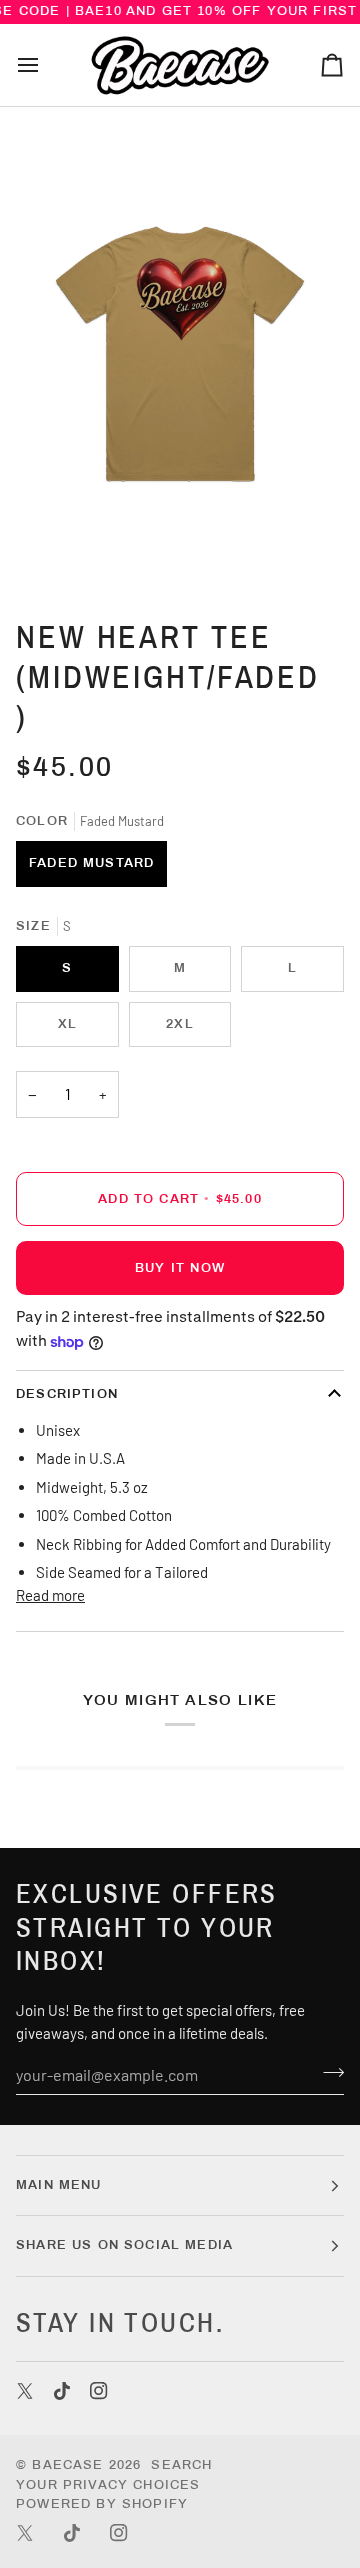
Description (67, 1394)
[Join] (327, 2072)
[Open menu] (46, 65)
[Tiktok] (62, 2391)
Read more (50, 1595)
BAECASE (67, 2465)
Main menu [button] (59, 2185)
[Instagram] (99, 2391)
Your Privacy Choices (108, 2485)
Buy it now (180, 1268)
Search (181, 2465)
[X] (25, 2391)
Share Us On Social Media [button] (124, 2245)
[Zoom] (64, 550)
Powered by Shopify (102, 2504)
